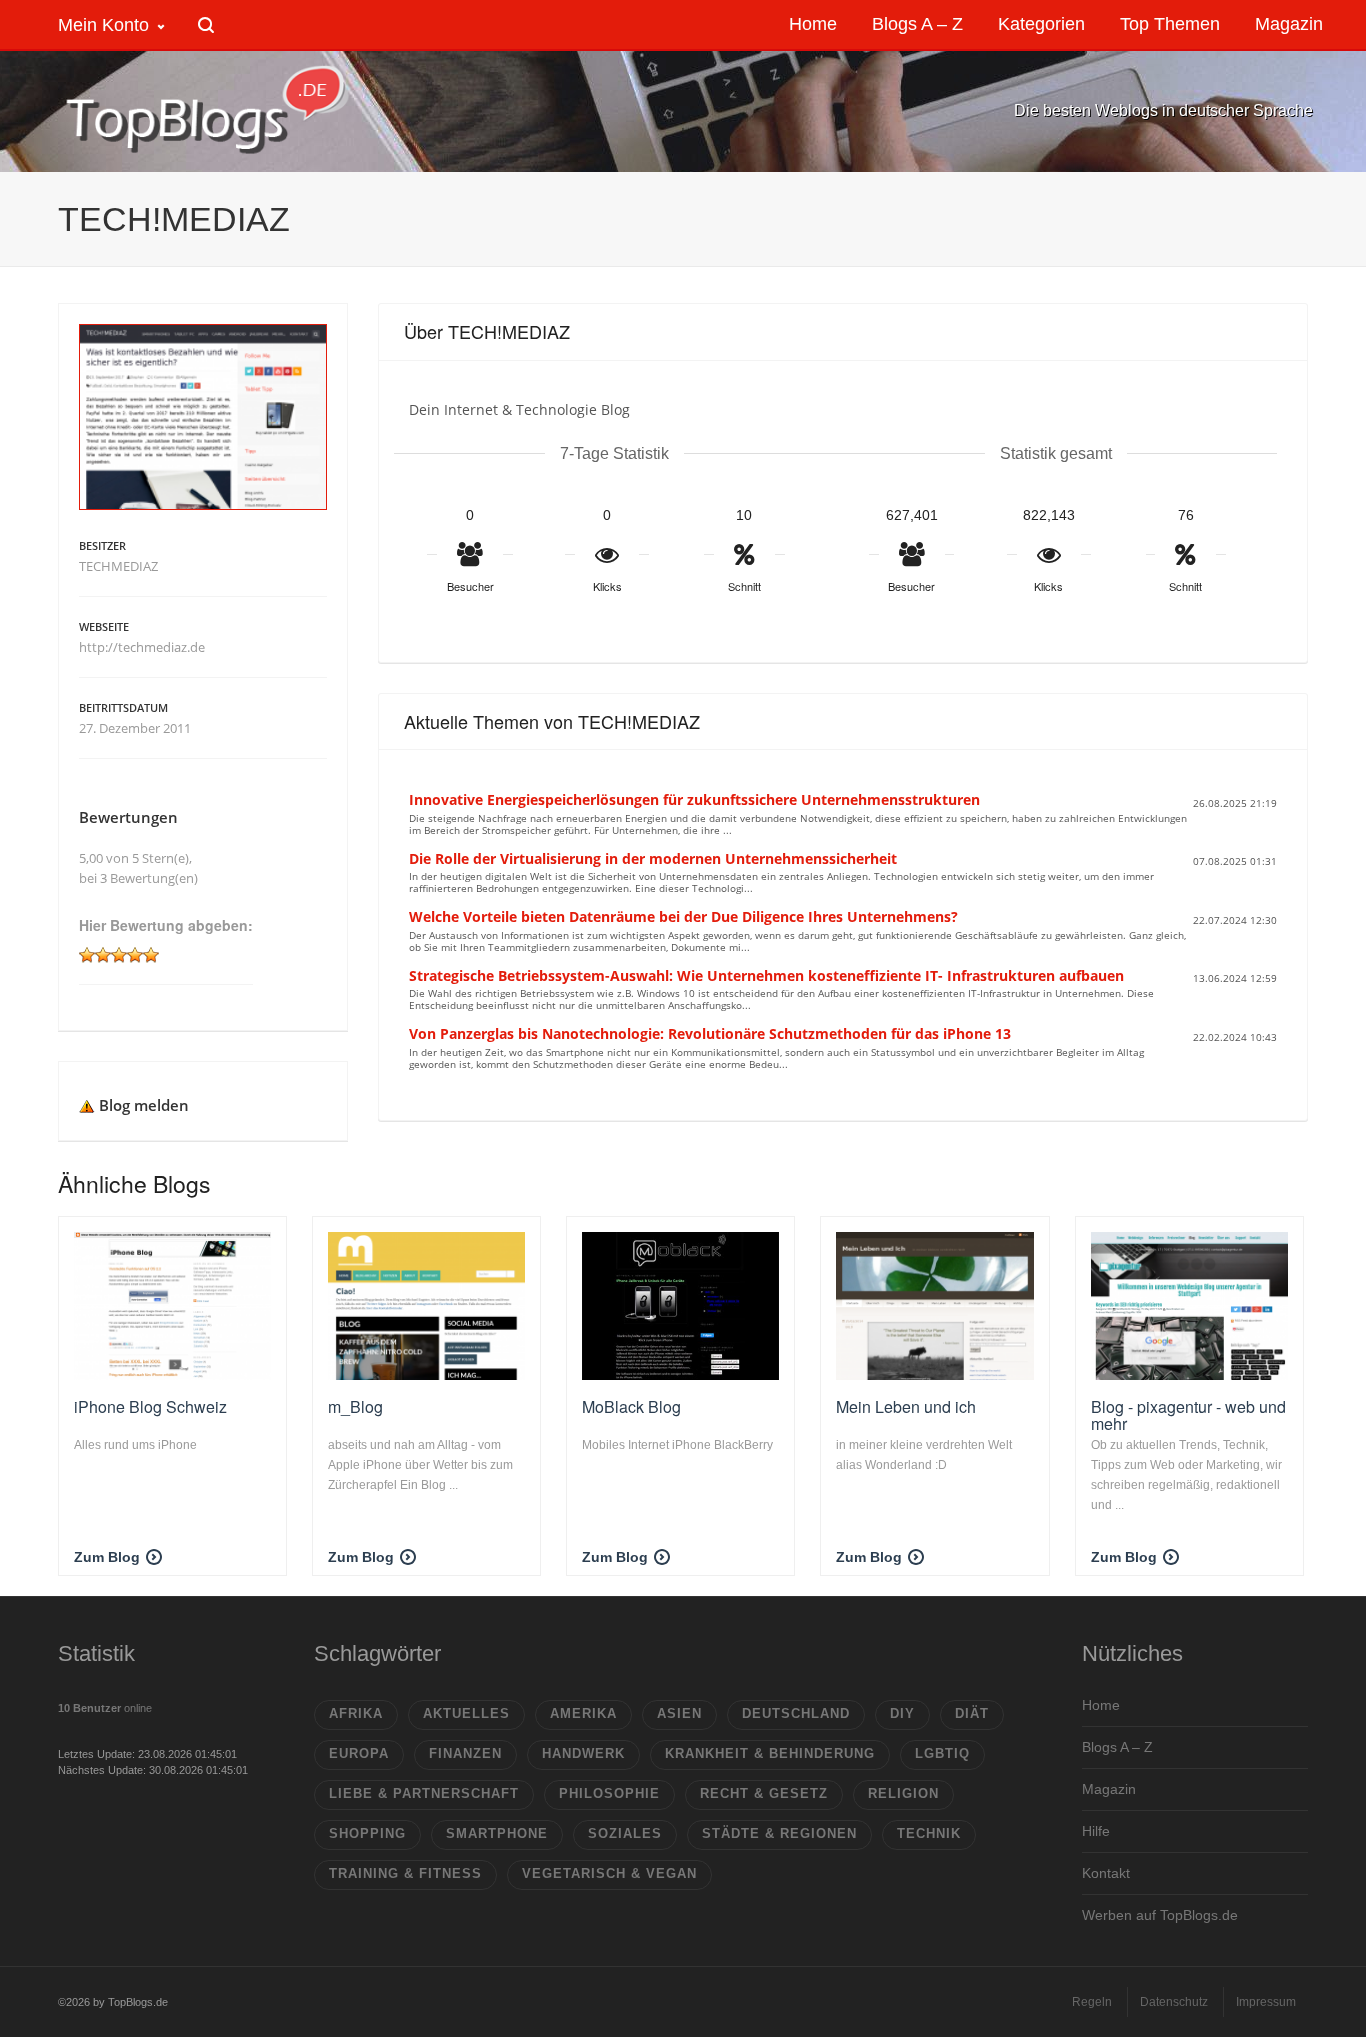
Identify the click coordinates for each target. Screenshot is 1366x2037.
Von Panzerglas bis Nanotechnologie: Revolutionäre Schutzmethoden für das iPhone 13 (710, 1033)
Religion (903, 1793)
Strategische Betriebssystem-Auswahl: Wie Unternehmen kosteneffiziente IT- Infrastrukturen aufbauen (766, 975)
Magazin (1109, 1789)
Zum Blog (107, 1557)
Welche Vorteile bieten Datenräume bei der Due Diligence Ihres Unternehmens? (683, 916)
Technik (929, 1833)
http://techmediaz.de (142, 647)
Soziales (625, 1833)
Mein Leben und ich (906, 1406)
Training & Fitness (405, 1873)
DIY (902, 1713)
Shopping (367, 1833)
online (105, 1708)
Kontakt (1106, 1873)
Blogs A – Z (1117, 1747)
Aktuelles (466, 1713)
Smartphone (497, 1833)
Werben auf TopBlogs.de (1160, 1915)
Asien (679, 1713)
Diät (972, 1713)
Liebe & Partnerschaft (424, 1793)
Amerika (583, 1713)
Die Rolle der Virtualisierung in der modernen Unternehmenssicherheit (653, 858)
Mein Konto (103, 25)
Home (1101, 1705)
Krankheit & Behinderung (770, 1753)
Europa (359, 1753)
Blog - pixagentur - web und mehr (1188, 1415)
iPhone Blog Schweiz (150, 1406)
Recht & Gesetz (764, 1793)
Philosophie (609, 1793)
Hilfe (1096, 1831)
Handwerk (583, 1753)
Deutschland (796, 1713)
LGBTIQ (942, 1753)
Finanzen (465, 1753)
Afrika (356, 1713)
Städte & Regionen (779, 1833)
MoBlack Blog (631, 1406)
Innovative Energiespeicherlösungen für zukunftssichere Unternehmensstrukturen (694, 799)
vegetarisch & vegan (609, 1873)
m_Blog (355, 1406)
